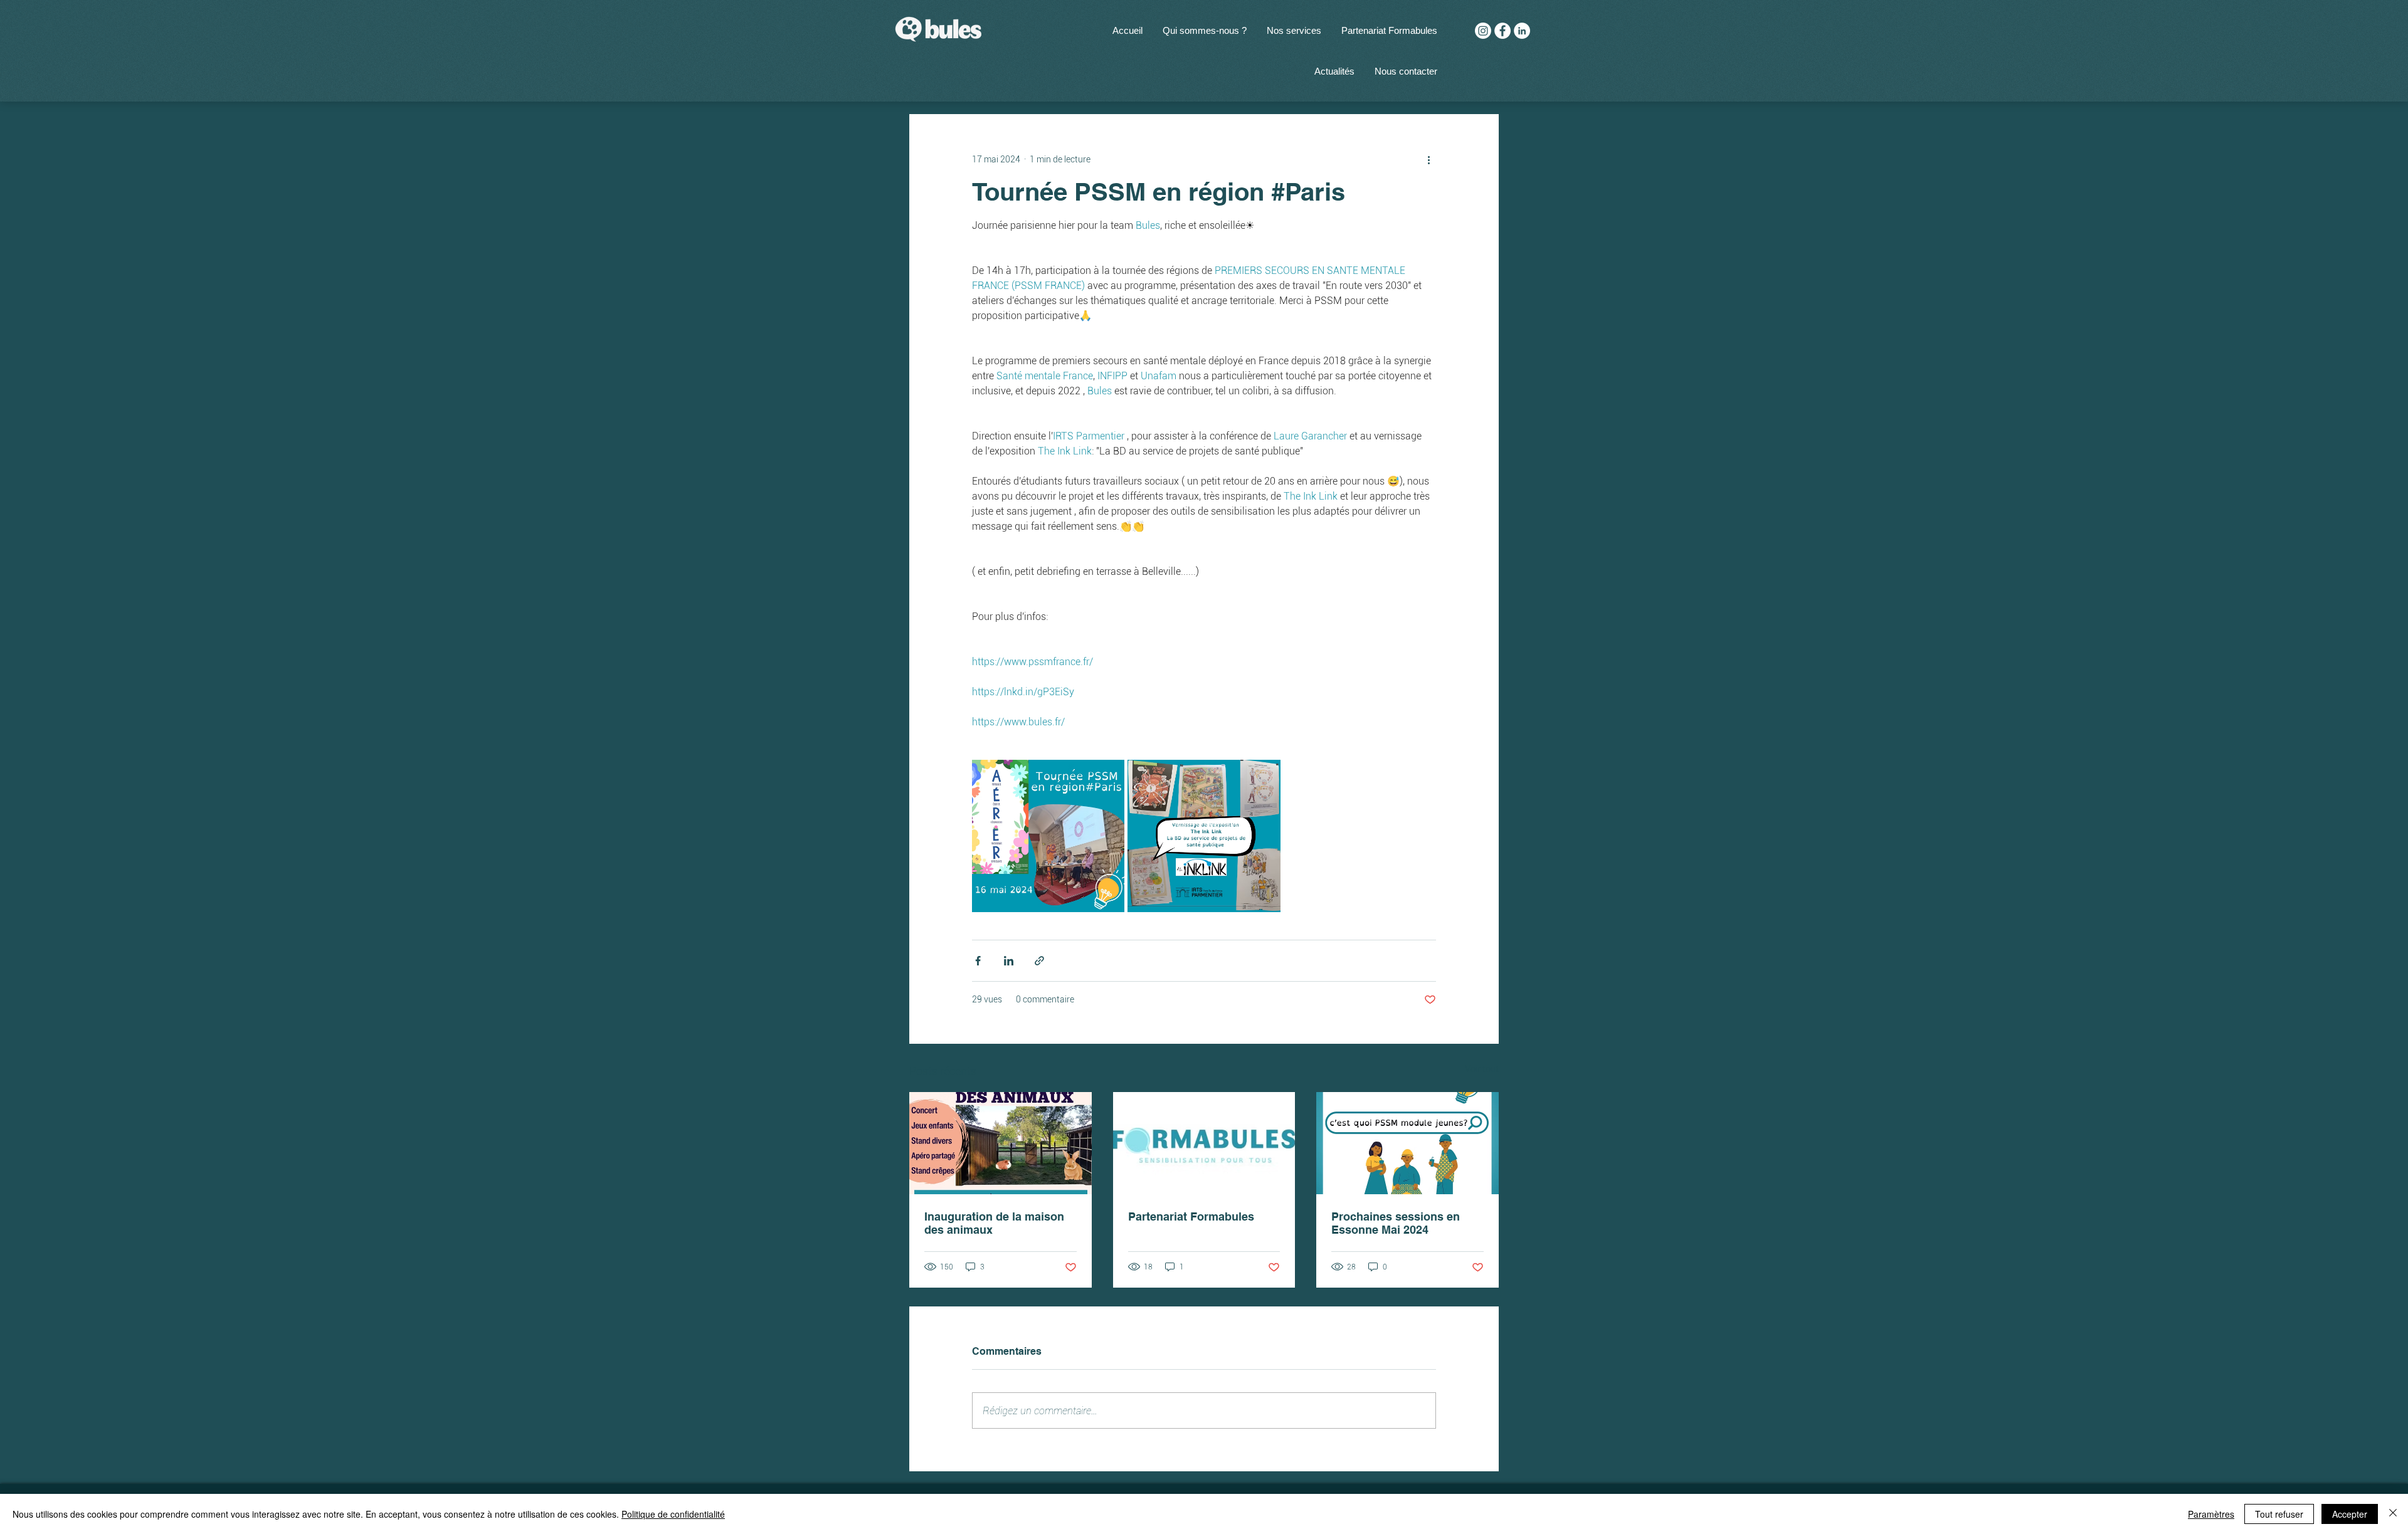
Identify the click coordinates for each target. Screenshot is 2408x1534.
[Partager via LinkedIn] (1009, 961)
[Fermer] (2393, 1514)
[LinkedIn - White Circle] (1522, 31)
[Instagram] (1483, 31)
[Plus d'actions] (1428, 159)
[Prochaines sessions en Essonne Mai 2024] (1407, 1143)
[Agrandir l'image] (1048, 836)
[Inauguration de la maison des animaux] (1001, 1143)
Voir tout (1482, 1069)
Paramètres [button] (2211, 1514)
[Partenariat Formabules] (1204, 1143)
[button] (1294, 30)
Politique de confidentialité (673, 1514)
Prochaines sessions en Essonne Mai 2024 (1396, 1223)
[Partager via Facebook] (978, 961)
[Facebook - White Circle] (1502, 31)
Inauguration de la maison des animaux (994, 1223)
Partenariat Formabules (1191, 1216)
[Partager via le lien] (1039, 961)
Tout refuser (2279, 1514)
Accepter (2350, 1514)
